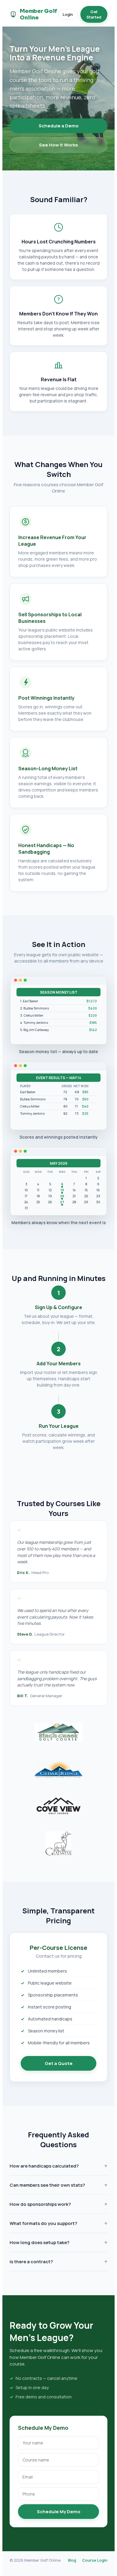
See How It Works (58, 145)
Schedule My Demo (59, 2512)
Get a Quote (59, 2063)
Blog (72, 2560)
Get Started (94, 14)
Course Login (95, 2560)
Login (68, 14)
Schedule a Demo (59, 126)
